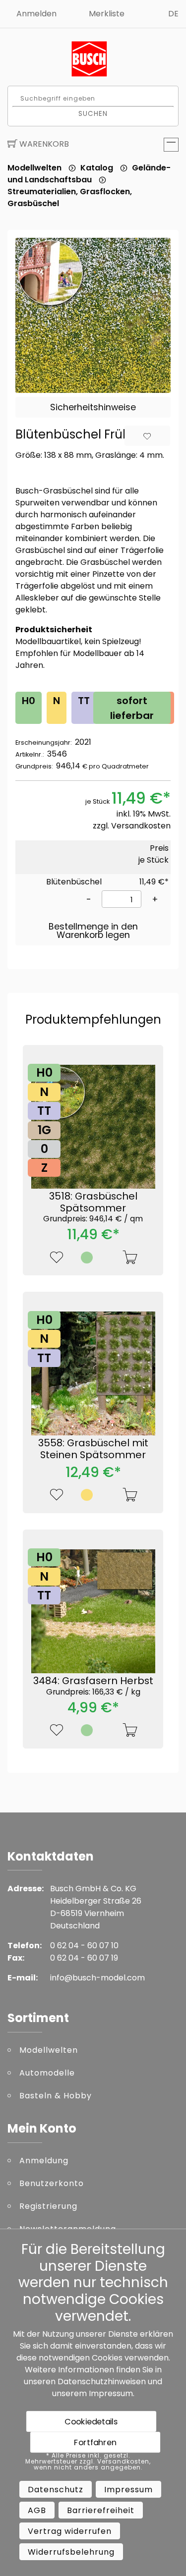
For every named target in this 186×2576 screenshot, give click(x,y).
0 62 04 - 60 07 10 (84, 1946)
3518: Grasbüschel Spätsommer (93, 1206)
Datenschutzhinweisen (102, 2382)
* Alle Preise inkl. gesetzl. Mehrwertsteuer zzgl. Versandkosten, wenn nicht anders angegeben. (88, 2462)
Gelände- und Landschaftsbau (89, 174)
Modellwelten (34, 168)
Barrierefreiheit (101, 2510)
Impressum (111, 2393)
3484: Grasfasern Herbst (93, 1685)
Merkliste (107, 14)
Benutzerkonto (52, 2183)
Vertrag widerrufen (70, 2531)
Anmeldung (44, 2161)
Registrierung (48, 2206)
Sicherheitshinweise (93, 407)
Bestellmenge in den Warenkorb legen (93, 931)
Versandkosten (141, 826)
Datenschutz (56, 2490)
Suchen (93, 113)
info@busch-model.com (97, 1978)
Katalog (97, 168)
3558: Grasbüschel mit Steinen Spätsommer (93, 1449)
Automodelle (47, 2073)
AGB (37, 2510)
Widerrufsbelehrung (71, 2552)
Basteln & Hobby (56, 2096)
